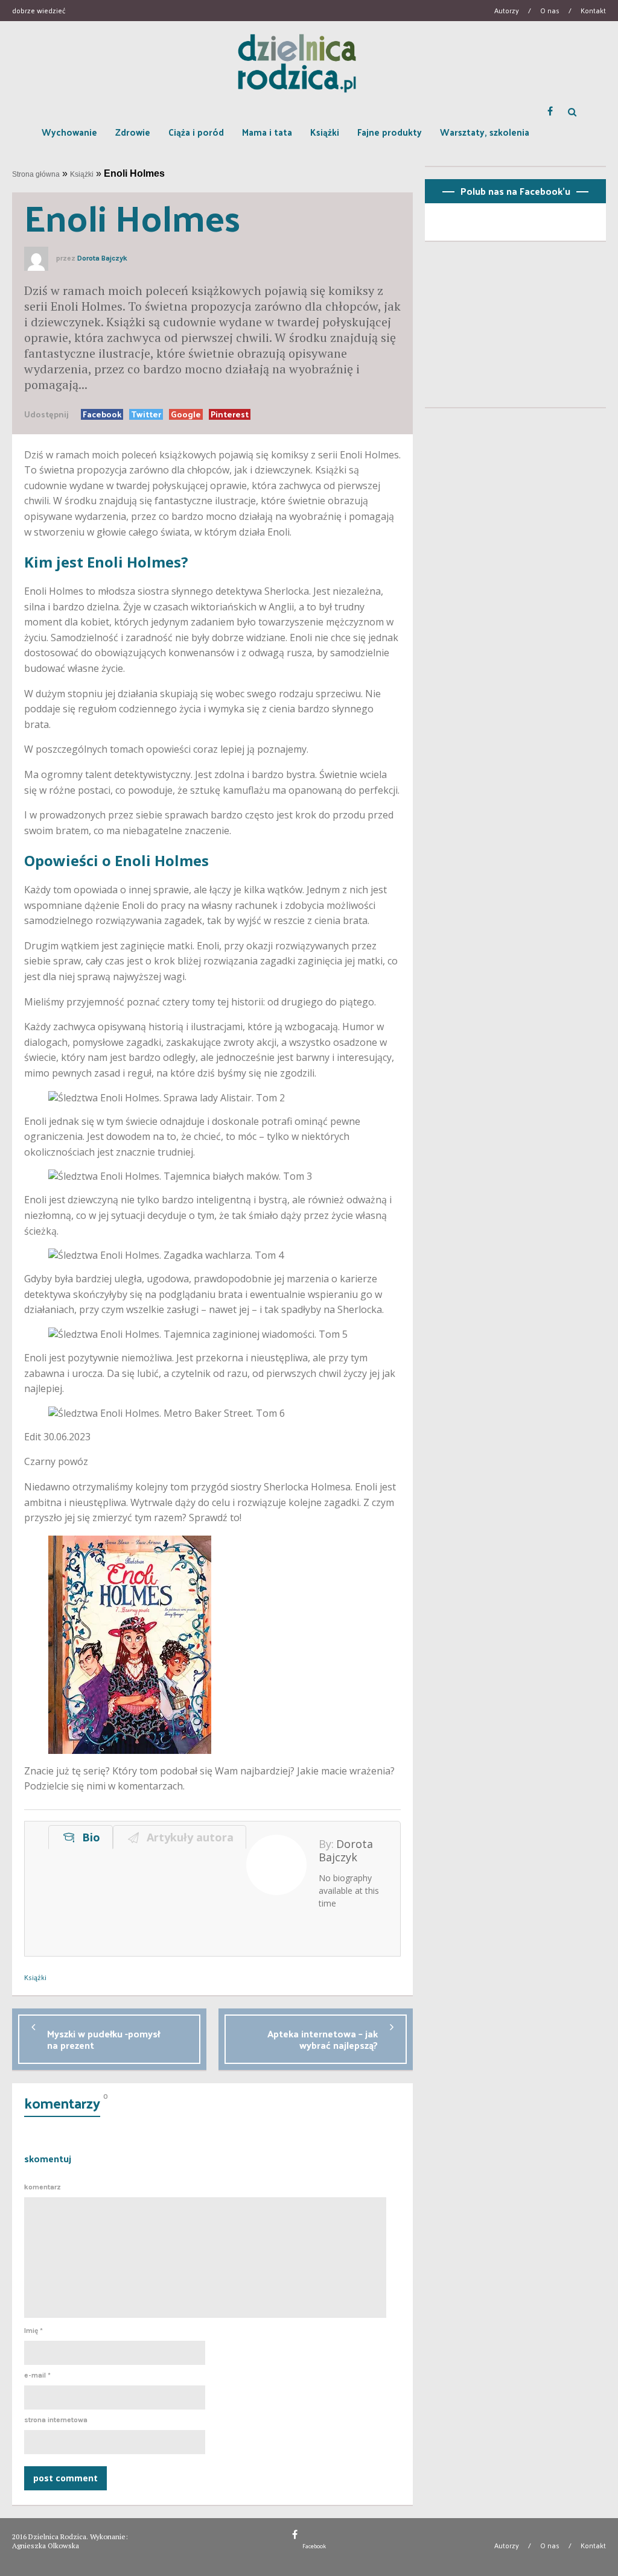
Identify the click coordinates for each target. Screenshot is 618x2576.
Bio (88, 1837)
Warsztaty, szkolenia (485, 132)
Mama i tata (267, 132)
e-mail (37, 2375)
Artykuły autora (187, 1837)
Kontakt (593, 10)
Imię (33, 2331)
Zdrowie (133, 132)
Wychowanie (69, 132)
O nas (550, 10)
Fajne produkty (390, 132)
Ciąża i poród (196, 132)
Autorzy (507, 10)
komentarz (43, 2187)
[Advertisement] (515, 329)
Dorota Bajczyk (102, 258)
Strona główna (36, 174)
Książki (325, 132)
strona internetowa (56, 2420)
